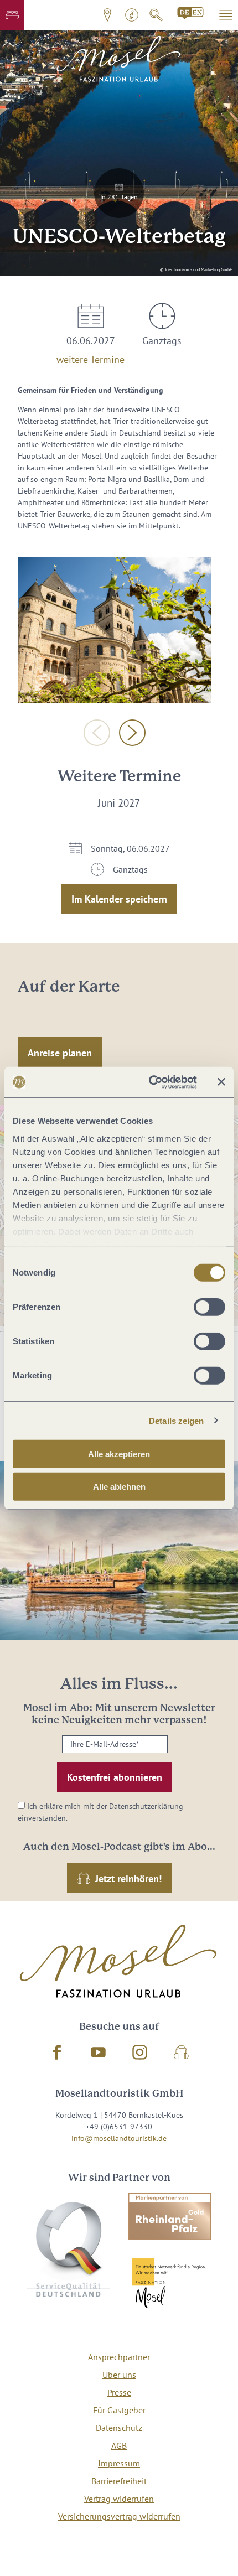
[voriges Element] (97, 733)
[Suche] (156, 15)
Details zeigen (176, 1420)
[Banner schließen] (221, 1082)
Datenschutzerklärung (146, 1806)
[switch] (209, 1307)
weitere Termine (90, 357)
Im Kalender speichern (119, 899)
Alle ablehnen (119, 1487)
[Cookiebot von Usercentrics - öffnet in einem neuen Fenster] (150, 1082)
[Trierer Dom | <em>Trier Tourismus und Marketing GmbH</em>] (115, 630)
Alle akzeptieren (119, 1454)
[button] (12, 15)
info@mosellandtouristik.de (119, 2138)
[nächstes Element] (132, 733)
